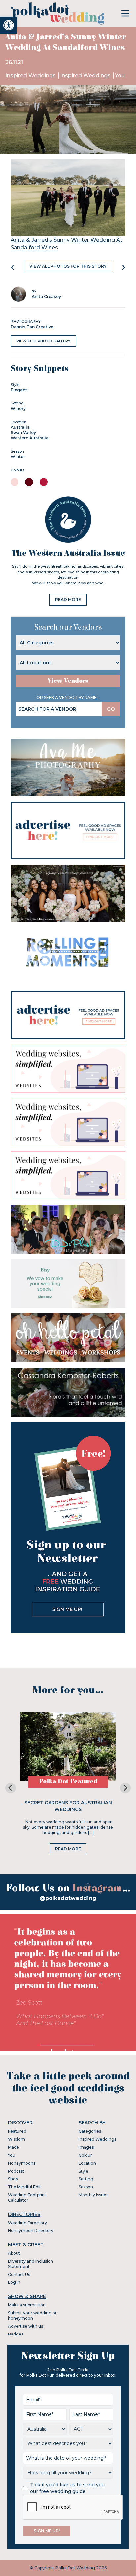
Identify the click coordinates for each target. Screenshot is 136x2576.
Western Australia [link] (30, 438)
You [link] (120, 75)
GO (111, 709)
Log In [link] (14, 2282)
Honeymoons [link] (22, 2163)
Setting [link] (86, 2179)
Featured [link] (17, 2131)
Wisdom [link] (17, 2139)
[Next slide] (125, 1788)
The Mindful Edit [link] (24, 2187)
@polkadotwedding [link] (68, 1898)
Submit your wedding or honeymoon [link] (32, 2315)
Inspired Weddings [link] (31, 75)
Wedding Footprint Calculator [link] (27, 2198)
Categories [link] (90, 2131)
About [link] (14, 2253)
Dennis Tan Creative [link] (32, 327)
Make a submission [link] (27, 2305)
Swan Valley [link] (23, 432)
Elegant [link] (19, 390)
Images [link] (86, 2147)
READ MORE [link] (68, 599)
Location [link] (87, 2163)
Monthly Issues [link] (93, 2195)
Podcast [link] (16, 2171)
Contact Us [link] (19, 2274)
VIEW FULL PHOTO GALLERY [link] (43, 341)
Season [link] (86, 2187)
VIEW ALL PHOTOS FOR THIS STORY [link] (68, 266)
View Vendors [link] (68, 681)
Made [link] (14, 2147)
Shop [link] (13, 2179)
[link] (9, 25)
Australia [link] (20, 427)
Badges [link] (16, 2334)
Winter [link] (18, 457)
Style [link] (84, 2171)
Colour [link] (85, 2155)
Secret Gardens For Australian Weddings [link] (68, 1806)
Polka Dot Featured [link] (68, 1781)
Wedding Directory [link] (27, 2223)
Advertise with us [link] (25, 2326)
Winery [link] (18, 409)
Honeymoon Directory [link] (31, 2231)
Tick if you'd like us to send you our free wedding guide (67, 2488)
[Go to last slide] (11, 1788)
